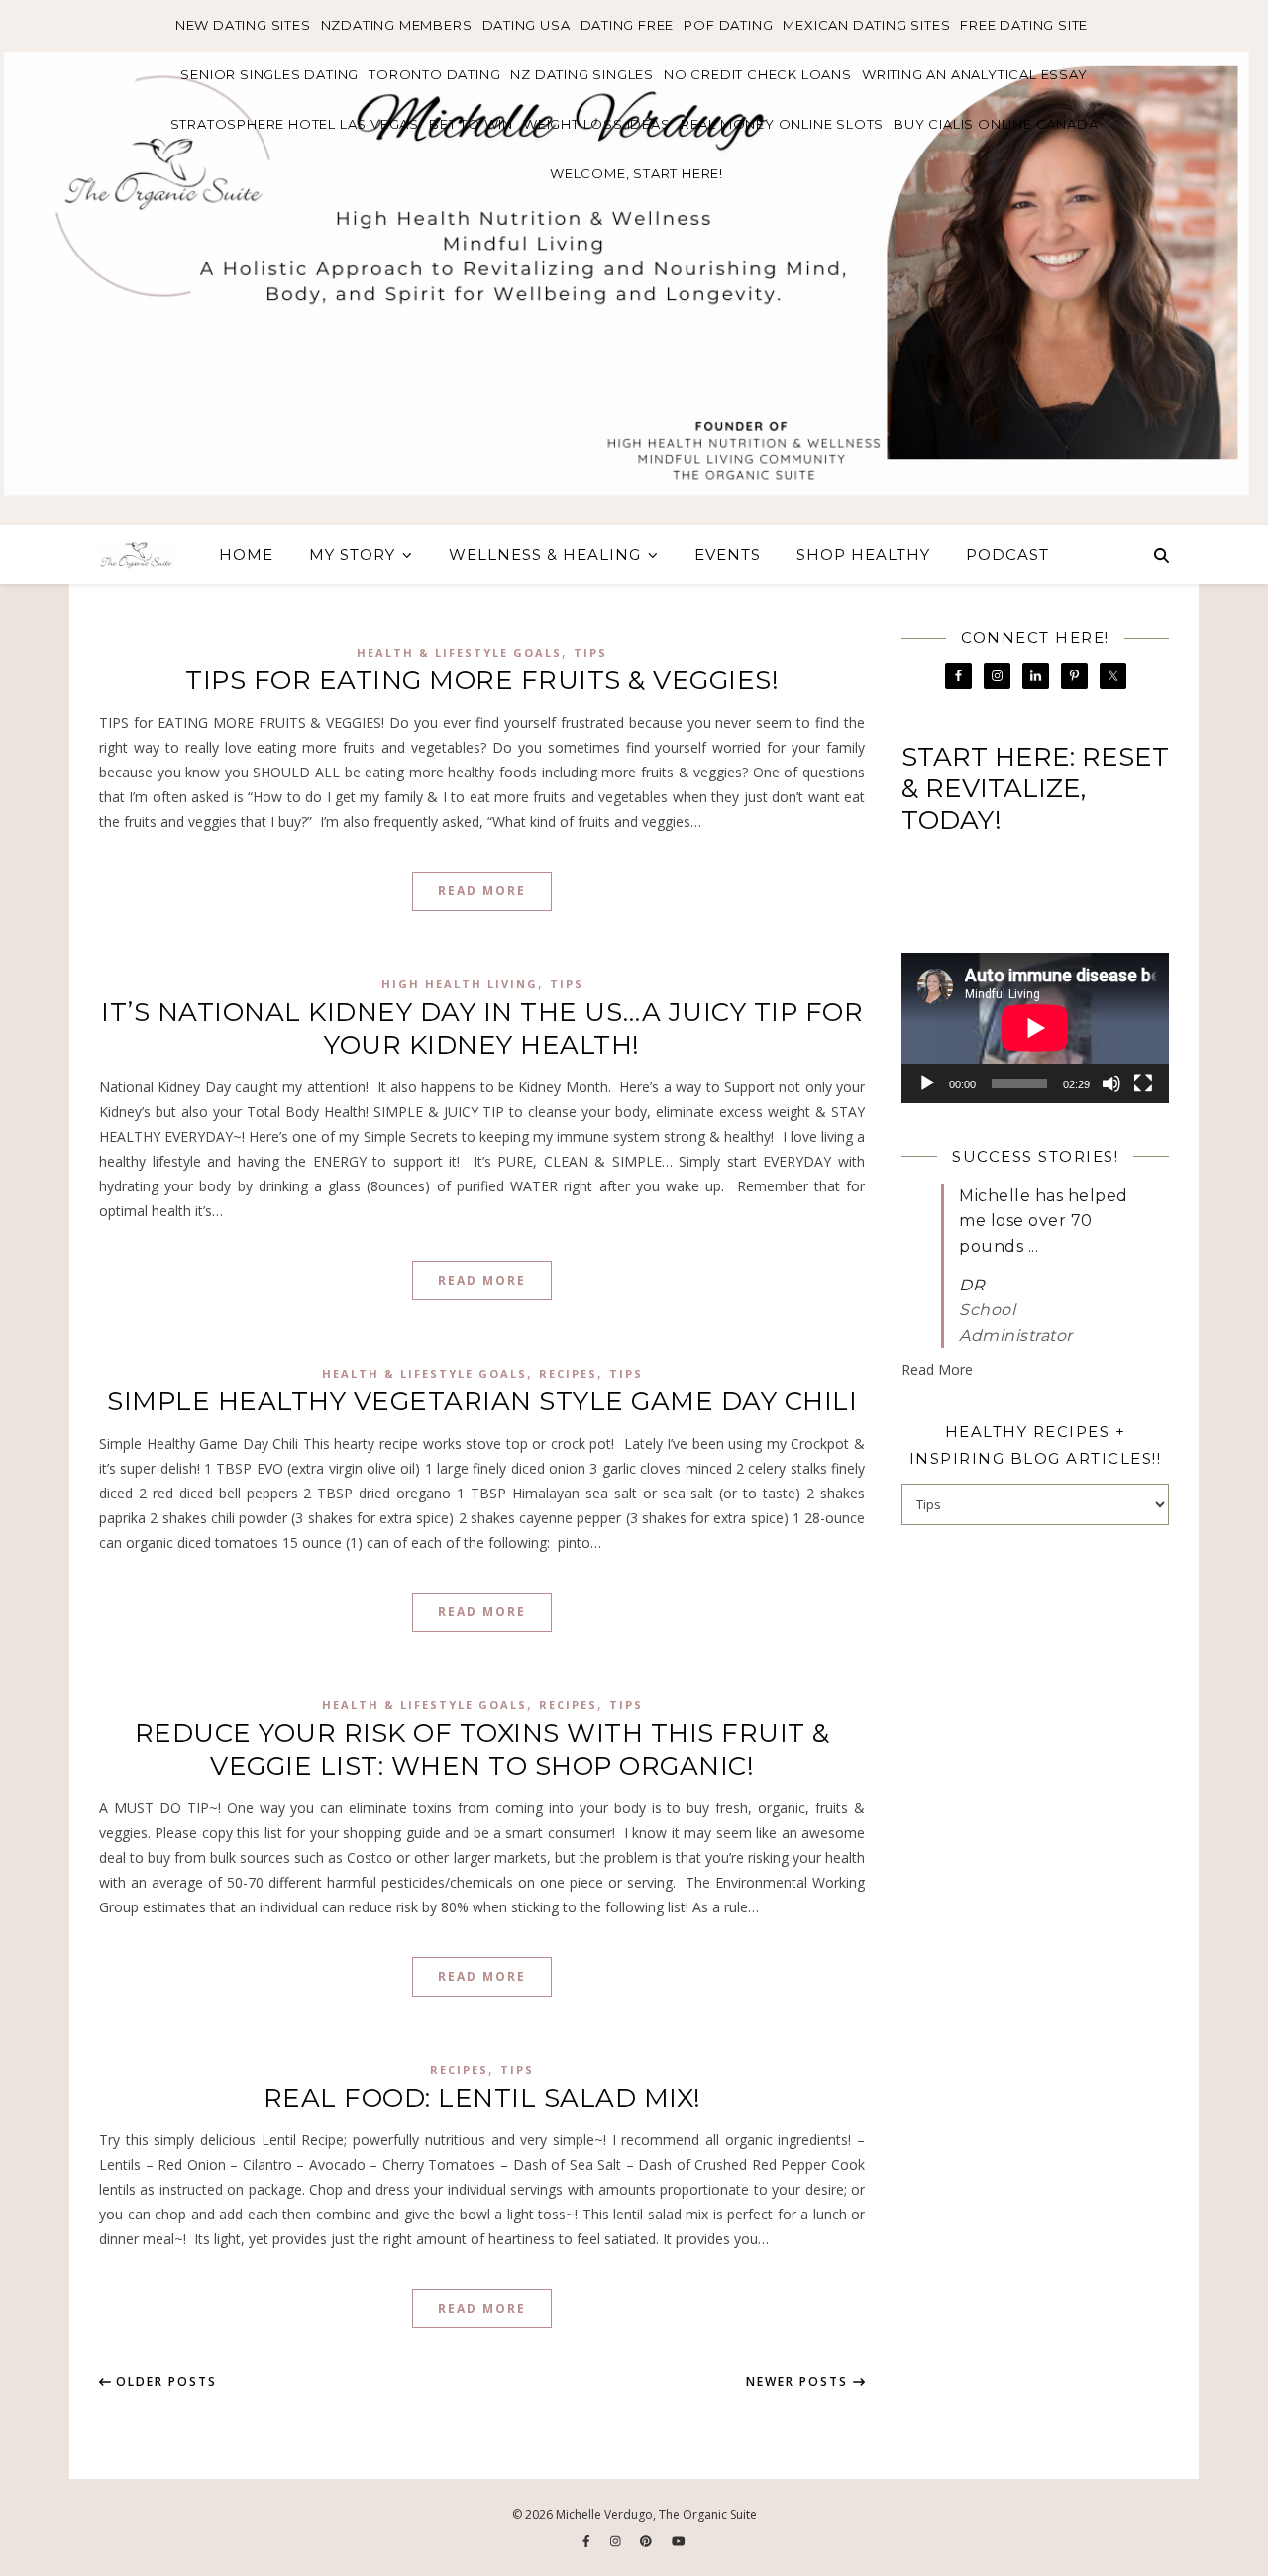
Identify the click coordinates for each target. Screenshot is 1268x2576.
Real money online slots (782, 124)
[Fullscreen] (1143, 1083)
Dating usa (527, 25)
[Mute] (1111, 1083)
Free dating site (1024, 25)
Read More (482, 891)
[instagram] (617, 2542)
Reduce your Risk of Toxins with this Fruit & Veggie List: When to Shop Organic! (482, 1750)
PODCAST (1007, 554)
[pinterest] (647, 2542)
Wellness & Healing (545, 554)
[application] (1035, 1028)
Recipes (568, 1373)
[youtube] (679, 2542)
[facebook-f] (588, 2542)
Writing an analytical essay (975, 74)
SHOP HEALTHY (863, 554)
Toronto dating (434, 74)
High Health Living (460, 984)
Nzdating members (397, 25)
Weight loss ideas (597, 124)
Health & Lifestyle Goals (459, 652)
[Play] (927, 1083)
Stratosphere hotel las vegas (295, 124)
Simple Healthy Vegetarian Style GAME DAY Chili (482, 1401)
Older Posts (164, 2381)
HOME (246, 554)
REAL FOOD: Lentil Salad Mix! (482, 2098)
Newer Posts (799, 2381)
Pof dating (728, 25)
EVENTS (728, 554)
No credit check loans (758, 74)
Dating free (628, 25)
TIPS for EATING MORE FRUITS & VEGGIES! (482, 680)
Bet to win (471, 124)
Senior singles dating (269, 74)
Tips (590, 652)
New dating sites (243, 25)
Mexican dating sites (866, 25)
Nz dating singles (582, 74)
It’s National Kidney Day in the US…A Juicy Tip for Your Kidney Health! (482, 1029)
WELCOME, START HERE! (636, 173)
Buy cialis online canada (996, 124)
